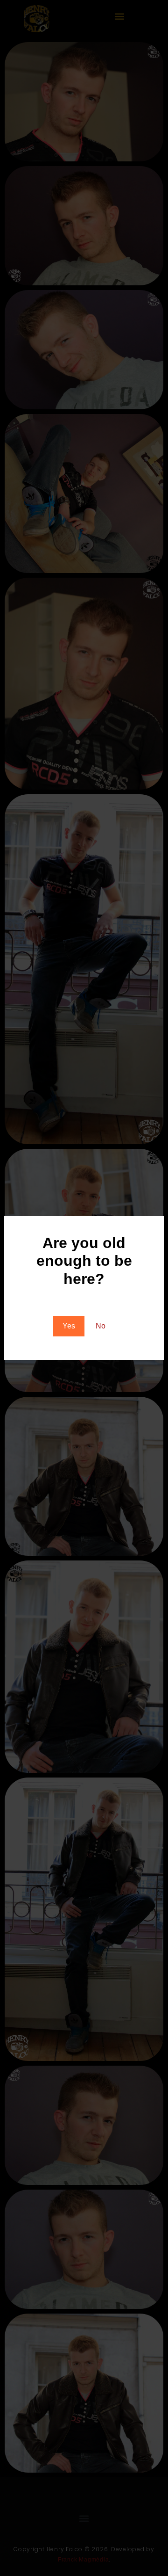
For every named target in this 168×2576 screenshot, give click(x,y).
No (101, 1326)
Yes (69, 1326)
